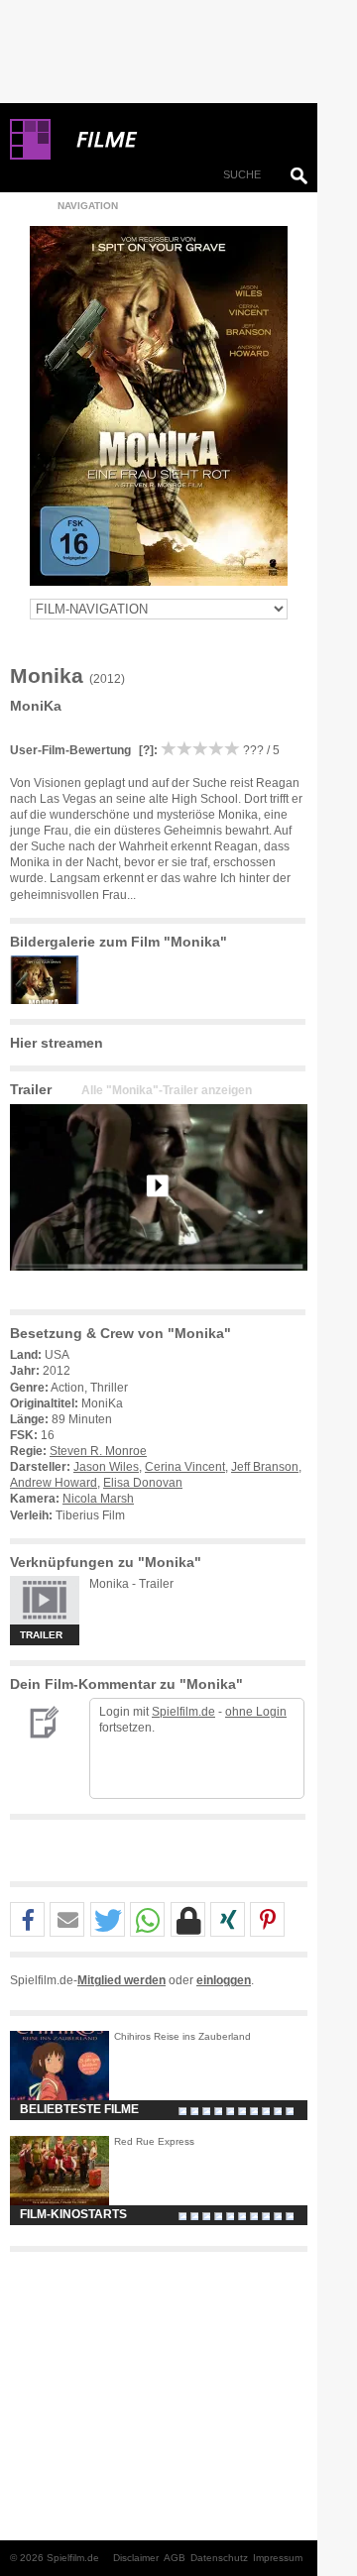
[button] (27, 1920)
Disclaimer (136, 2558)
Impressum (278, 2558)
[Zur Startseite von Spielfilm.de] (30, 156)
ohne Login (256, 1712)
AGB (175, 2558)
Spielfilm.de (183, 1712)
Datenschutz (219, 2558)
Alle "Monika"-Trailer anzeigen (167, 1090)
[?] (145, 750)
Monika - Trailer (131, 1584)
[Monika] (159, 1287)
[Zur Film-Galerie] (50, 1000)
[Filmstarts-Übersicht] (178, 140)
